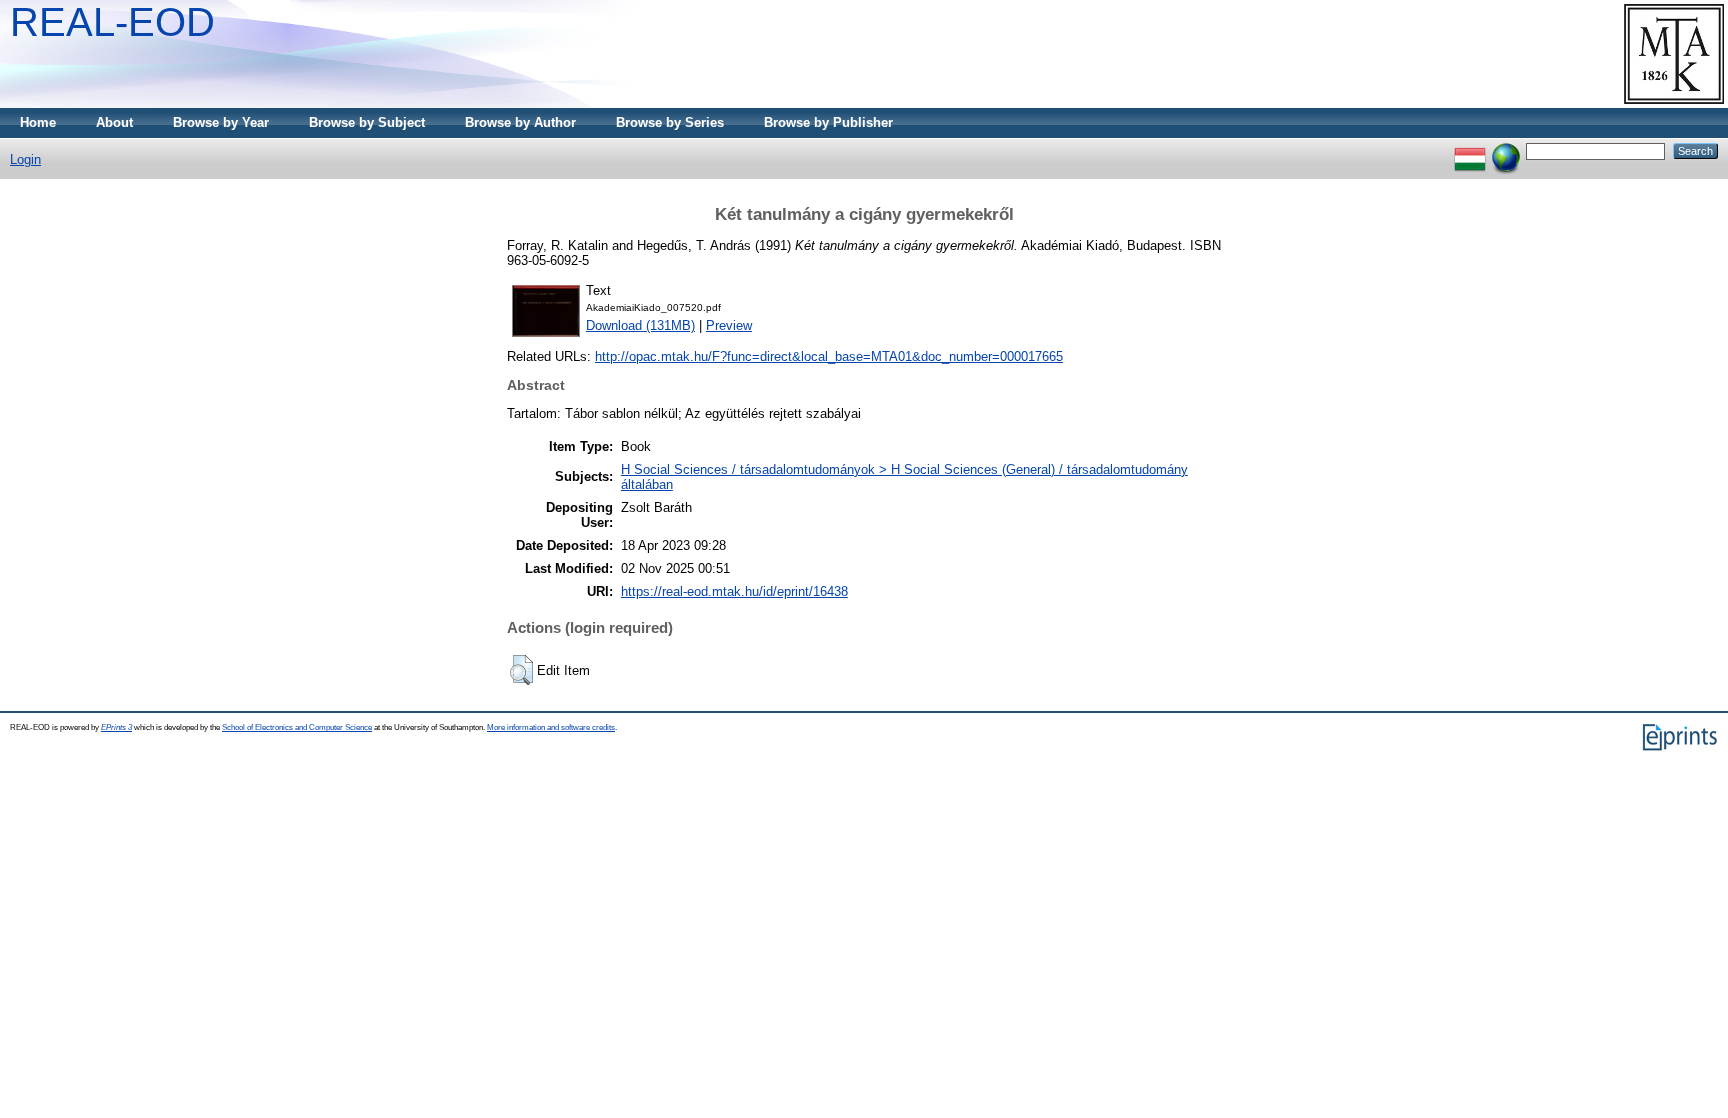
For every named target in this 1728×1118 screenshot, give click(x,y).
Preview (729, 325)
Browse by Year (221, 122)
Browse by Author (520, 122)
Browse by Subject (367, 122)
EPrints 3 (116, 727)
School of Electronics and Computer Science (297, 727)
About (114, 122)
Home (38, 122)
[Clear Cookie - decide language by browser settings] (1506, 150)
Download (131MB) (640, 325)
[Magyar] (1470, 150)
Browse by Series (670, 122)
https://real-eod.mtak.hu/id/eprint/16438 (734, 591)
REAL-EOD (112, 22)
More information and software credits (551, 727)
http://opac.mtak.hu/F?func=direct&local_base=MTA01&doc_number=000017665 (829, 356)
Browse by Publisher (828, 122)
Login (25, 159)
